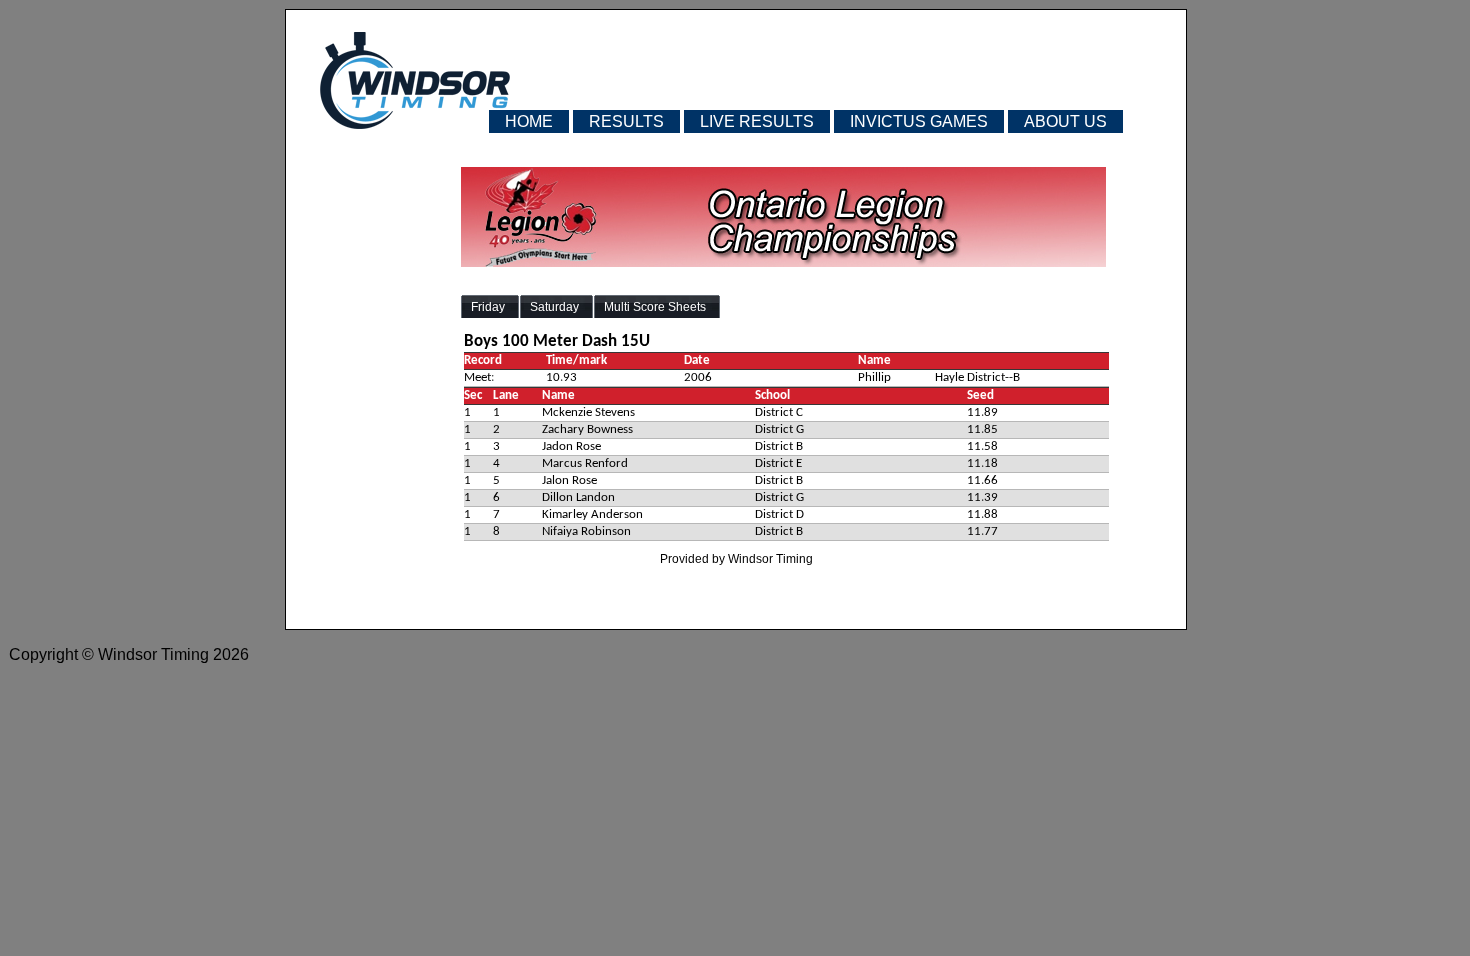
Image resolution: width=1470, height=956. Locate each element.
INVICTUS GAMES (919, 121)
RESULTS (626, 121)
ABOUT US (1065, 121)
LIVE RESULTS (757, 121)
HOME (529, 121)
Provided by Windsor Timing (736, 559)
